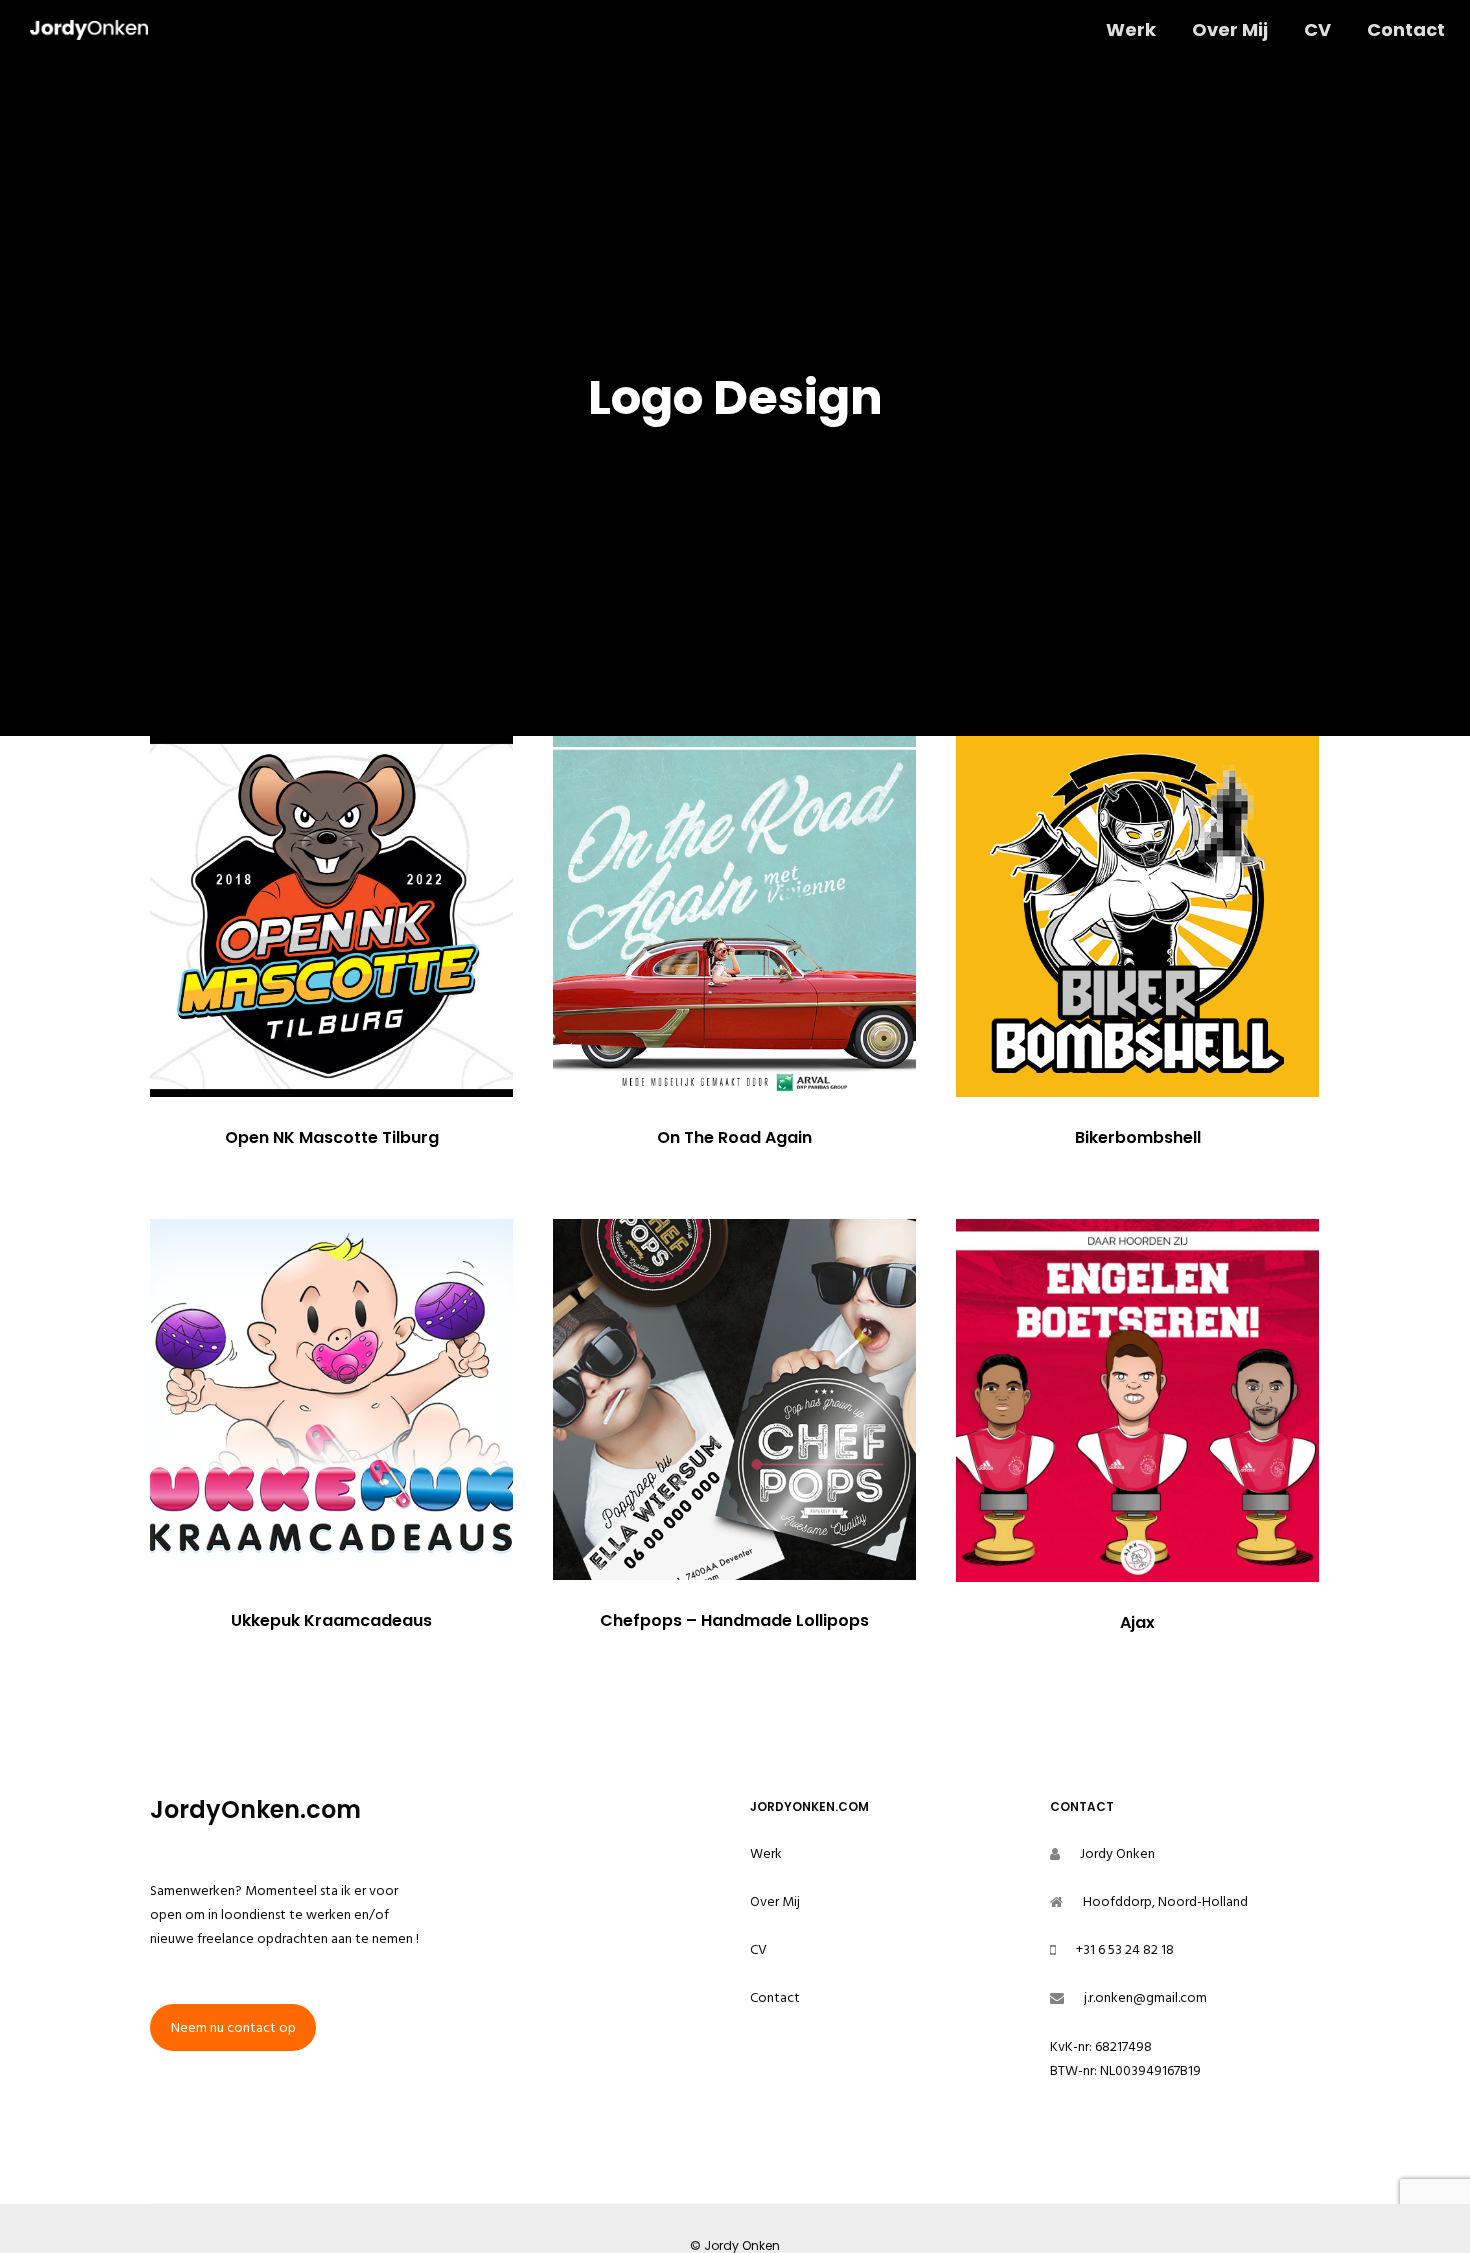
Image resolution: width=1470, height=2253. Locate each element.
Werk (766, 1853)
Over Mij (775, 1901)
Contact (775, 1997)
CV (758, 1949)
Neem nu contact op (233, 2027)
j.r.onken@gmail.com (1145, 1997)
